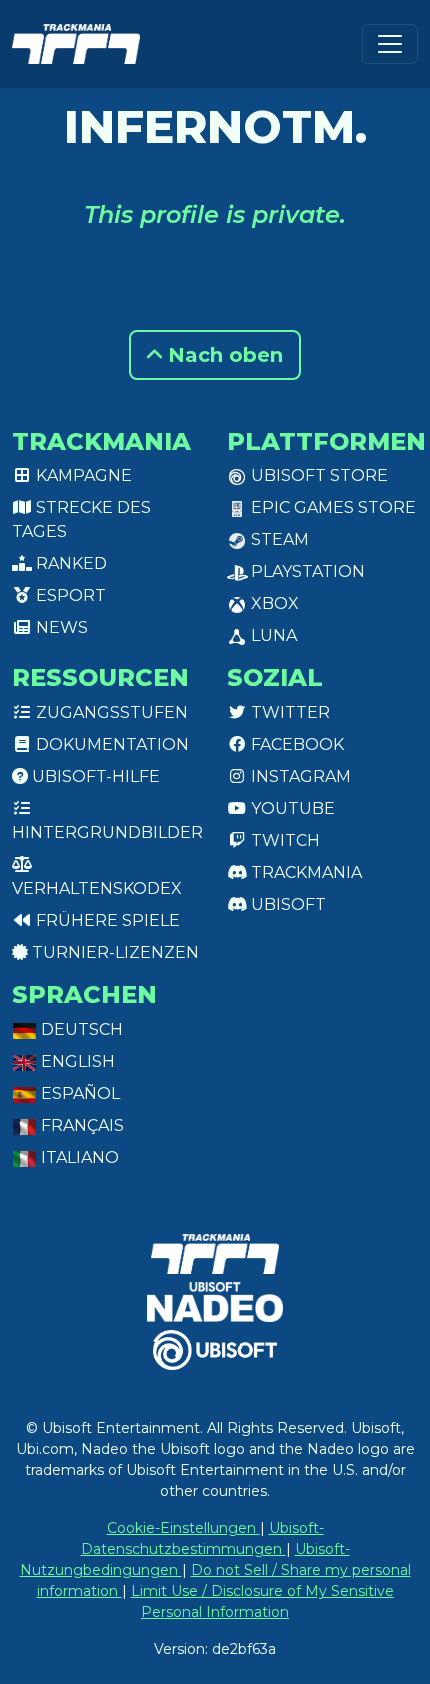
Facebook (295, 744)
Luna (272, 635)
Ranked (69, 563)
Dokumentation (110, 744)
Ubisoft (286, 904)
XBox (273, 603)
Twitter (288, 712)
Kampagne (82, 475)
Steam (278, 539)
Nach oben (222, 355)
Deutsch (80, 1029)
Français (80, 1125)
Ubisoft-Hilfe (94, 776)
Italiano (78, 1157)
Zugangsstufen (110, 712)
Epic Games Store (331, 507)
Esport (69, 595)
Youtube (291, 808)
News (60, 627)
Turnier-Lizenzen (113, 952)
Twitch (283, 840)
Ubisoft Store (317, 475)
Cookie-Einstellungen (183, 1528)
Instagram (299, 776)
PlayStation (306, 571)
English (76, 1061)
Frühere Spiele (106, 920)
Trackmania (304, 872)
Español (78, 1093)
